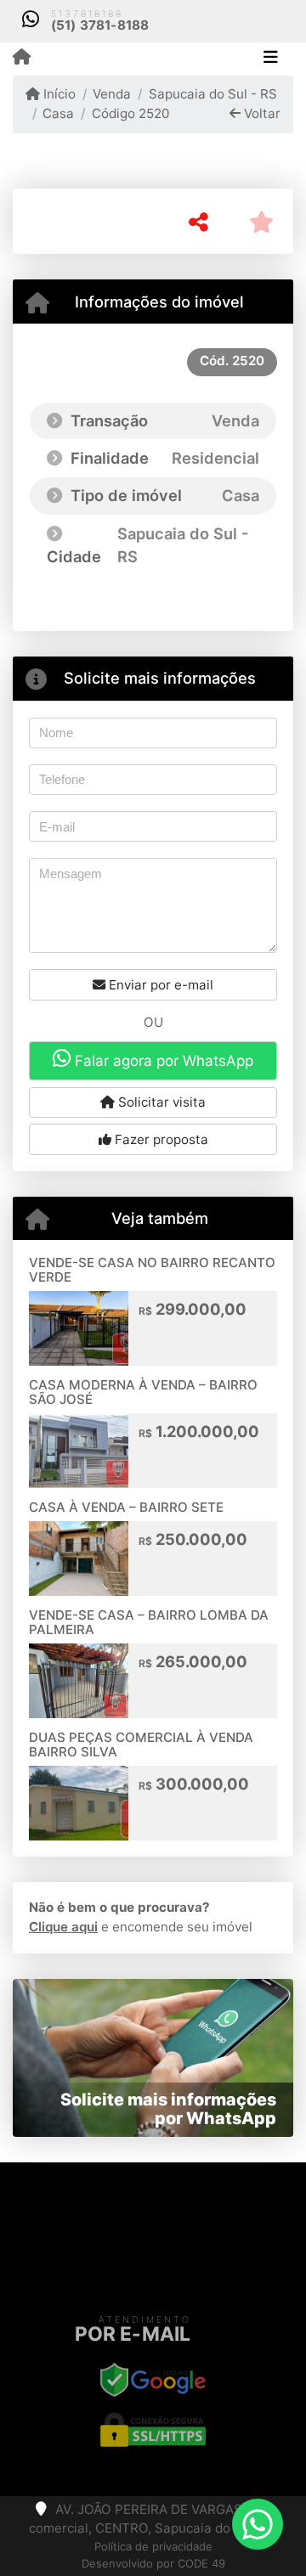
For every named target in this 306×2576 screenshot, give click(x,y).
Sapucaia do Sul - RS (212, 94)
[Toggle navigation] (271, 59)
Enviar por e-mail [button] (159, 985)
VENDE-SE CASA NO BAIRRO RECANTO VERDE (152, 1270)
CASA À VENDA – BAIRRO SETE (126, 1507)
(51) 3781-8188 (100, 25)
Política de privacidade (153, 2546)
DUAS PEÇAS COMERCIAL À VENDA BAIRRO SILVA (141, 1745)
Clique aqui (63, 1927)
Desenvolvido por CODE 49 (153, 2563)
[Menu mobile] (22, 58)
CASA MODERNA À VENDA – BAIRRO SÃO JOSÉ (143, 1392)
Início (58, 94)
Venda (112, 94)
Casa (58, 113)
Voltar (261, 113)
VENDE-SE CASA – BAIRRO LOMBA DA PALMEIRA (149, 1622)
